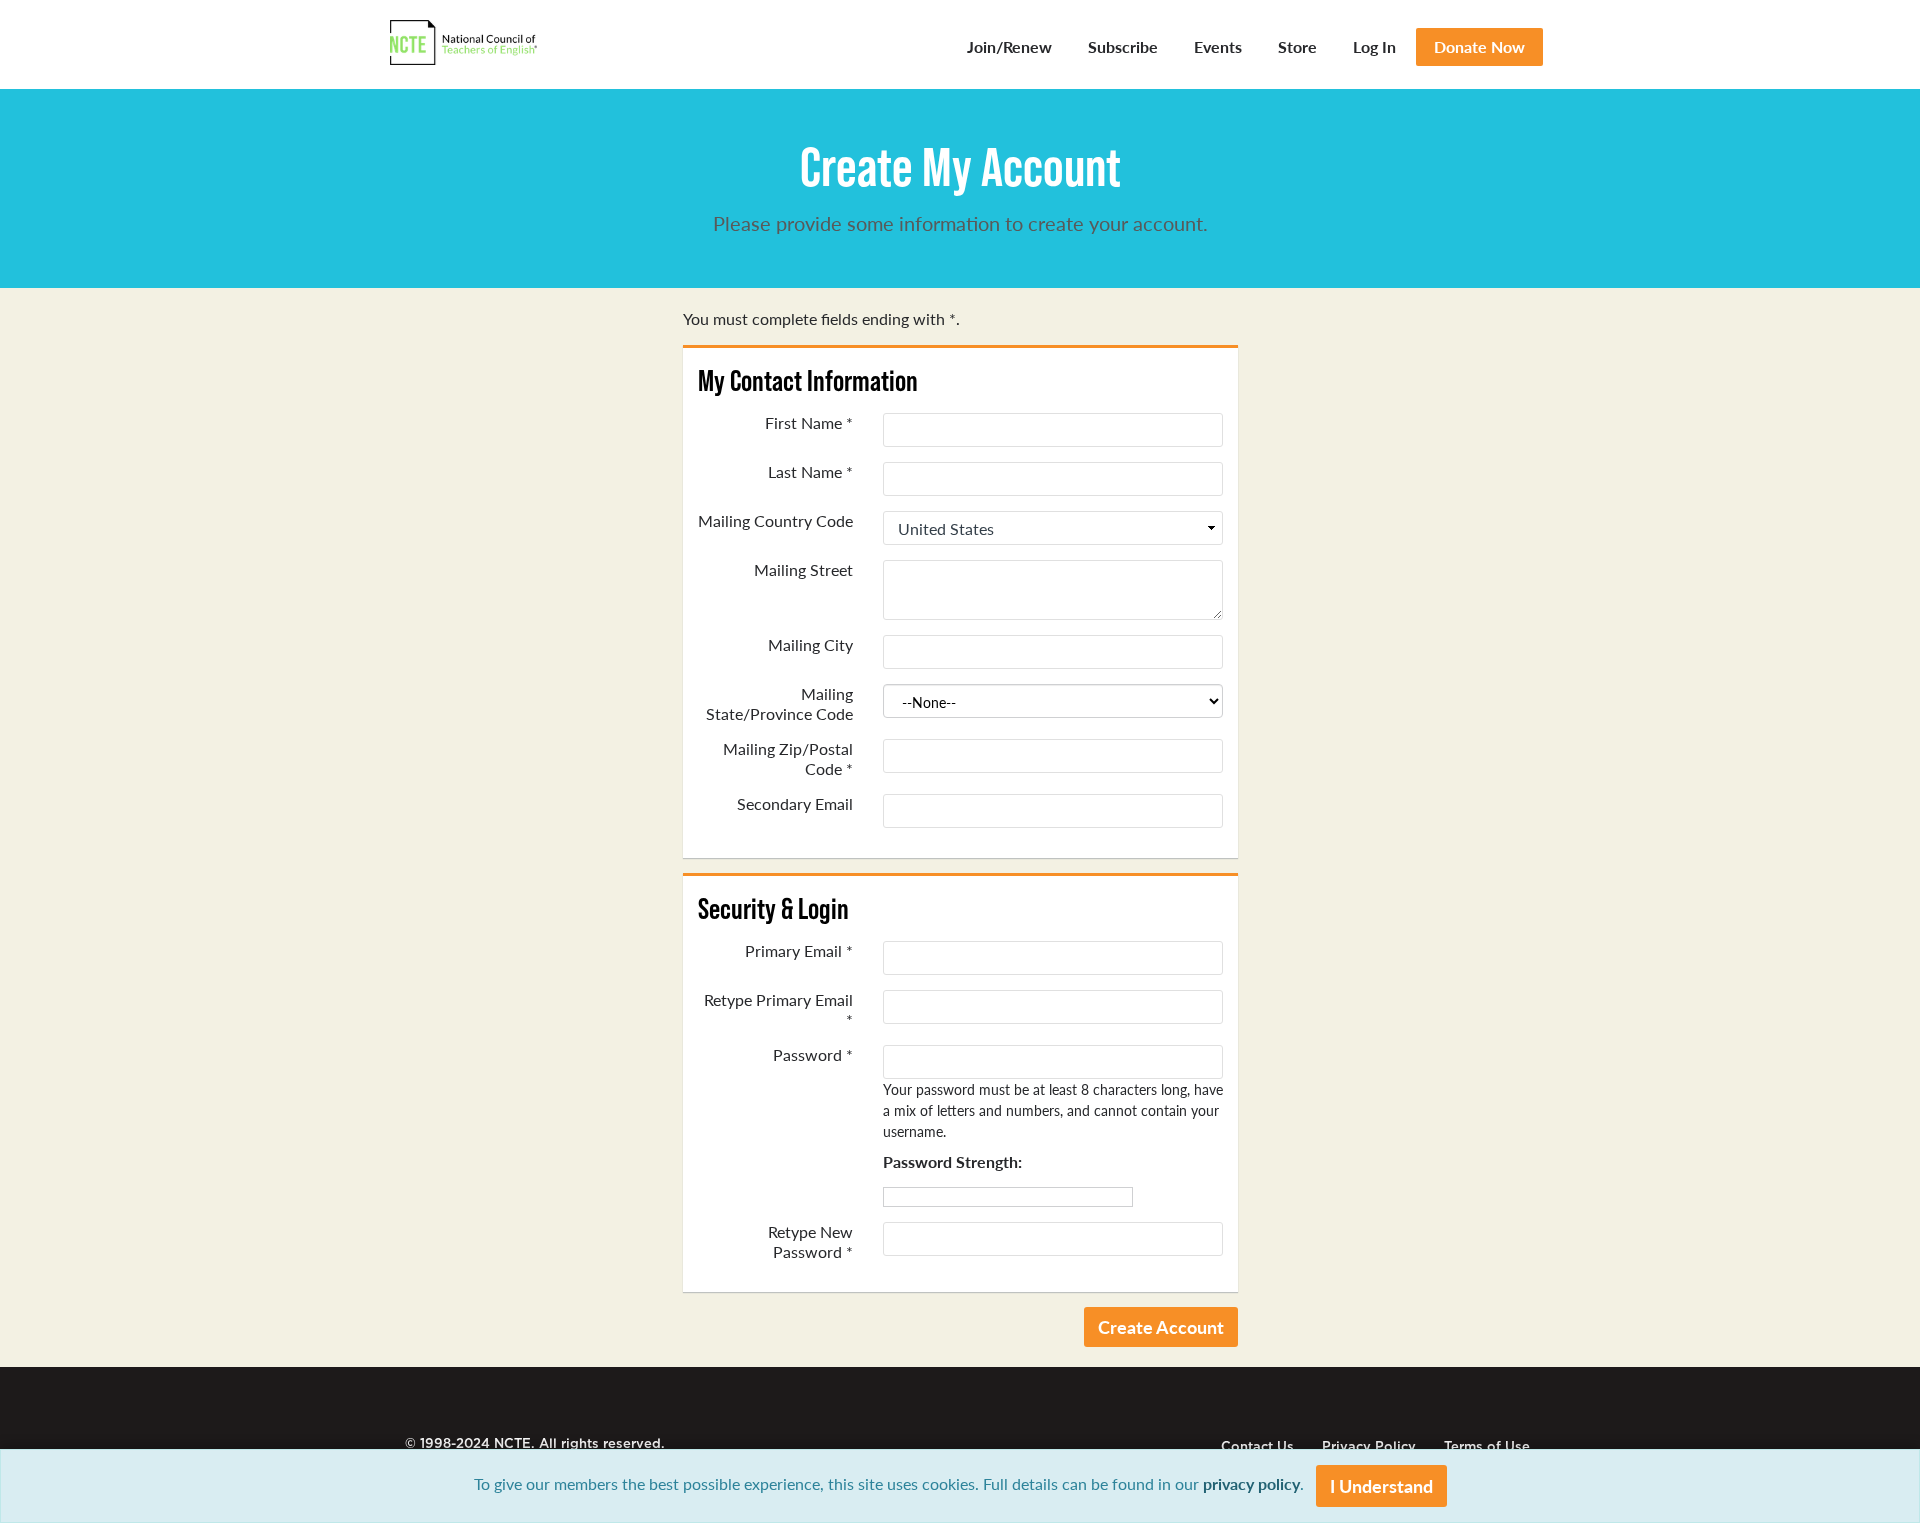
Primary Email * (799, 951)
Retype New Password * (810, 1242)
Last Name (810, 472)
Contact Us (1257, 1446)
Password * (813, 1055)
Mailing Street (803, 570)
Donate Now (1479, 46)
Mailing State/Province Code (779, 704)
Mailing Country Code (775, 521)
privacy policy (1251, 1483)
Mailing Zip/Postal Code (788, 759)
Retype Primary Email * (778, 1010)
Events (1218, 46)
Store (1297, 46)
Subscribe (1123, 46)
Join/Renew (1009, 46)
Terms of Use (1487, 1446)
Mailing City (810, 645)
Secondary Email (795, 804)
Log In (1374, 46)
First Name (809, 423)
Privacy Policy (1369, 1446)
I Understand (1381, 1485)
